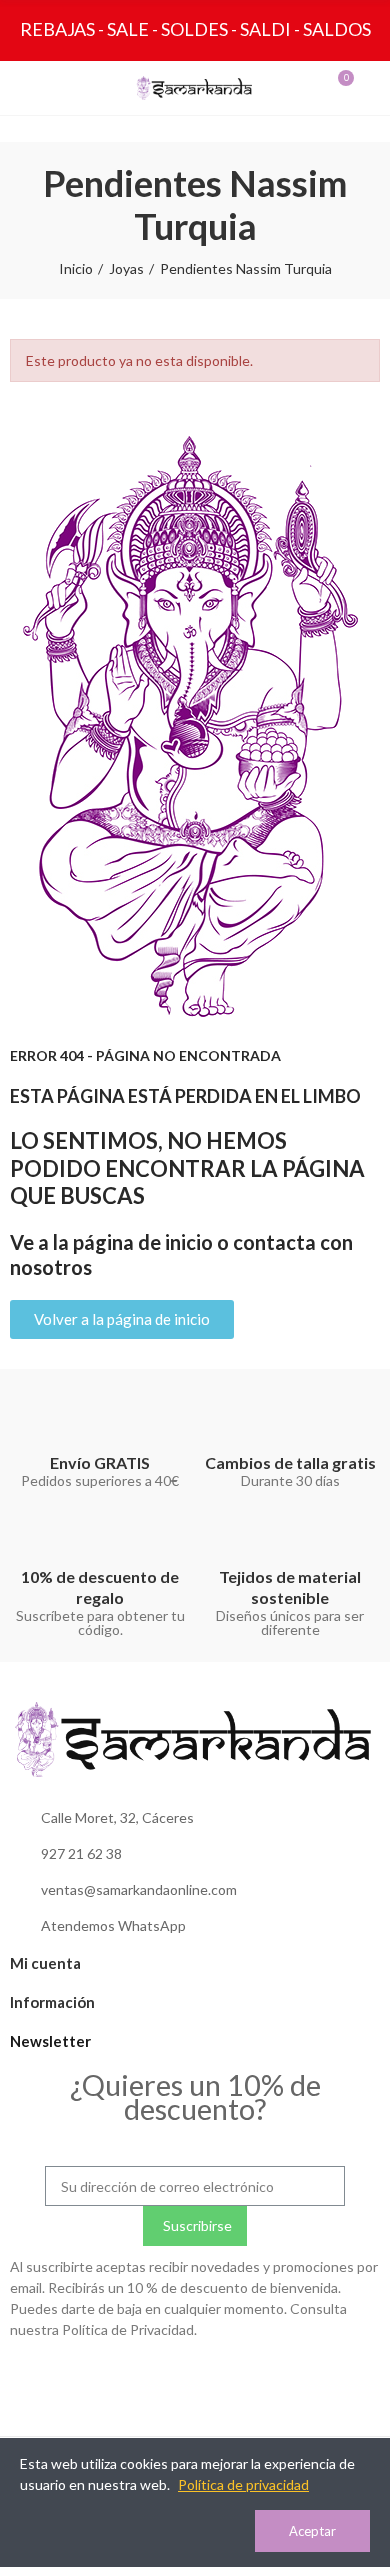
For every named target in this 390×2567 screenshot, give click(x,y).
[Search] (64, 88)
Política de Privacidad (128, 2329)
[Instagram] (154, 2378)
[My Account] (362, 88)
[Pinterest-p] (236, 2378)
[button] (122, 1319)
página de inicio (143, 1242)
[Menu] (28, 88)
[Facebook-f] (195, 2378)
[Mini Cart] (326, 88)
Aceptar (312, 2531)
